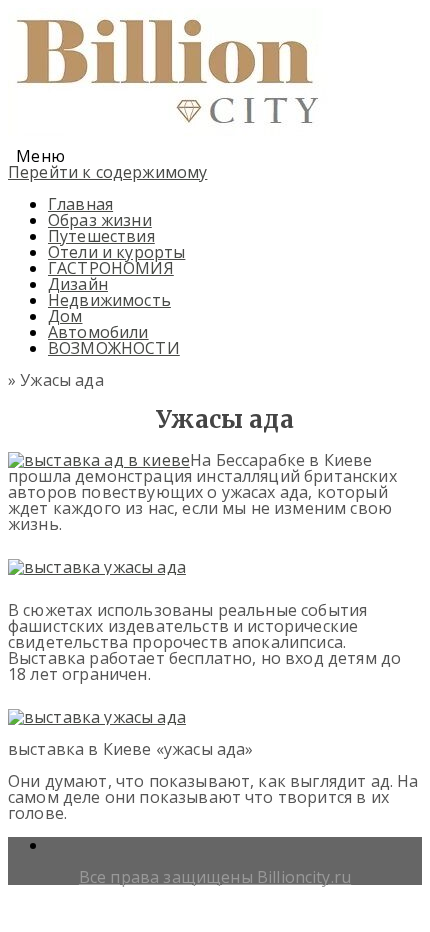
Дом (65, 316)
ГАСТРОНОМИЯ (111, 268)
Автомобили (98, 332)
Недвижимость (109, 300)
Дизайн (78, 284)
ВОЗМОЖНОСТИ (114, 348)
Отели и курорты (116, 252)
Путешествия (101, 236)
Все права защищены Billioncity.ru (215, 877)
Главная (80, 204)
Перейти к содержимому (107, 172)
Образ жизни (100, 220)
